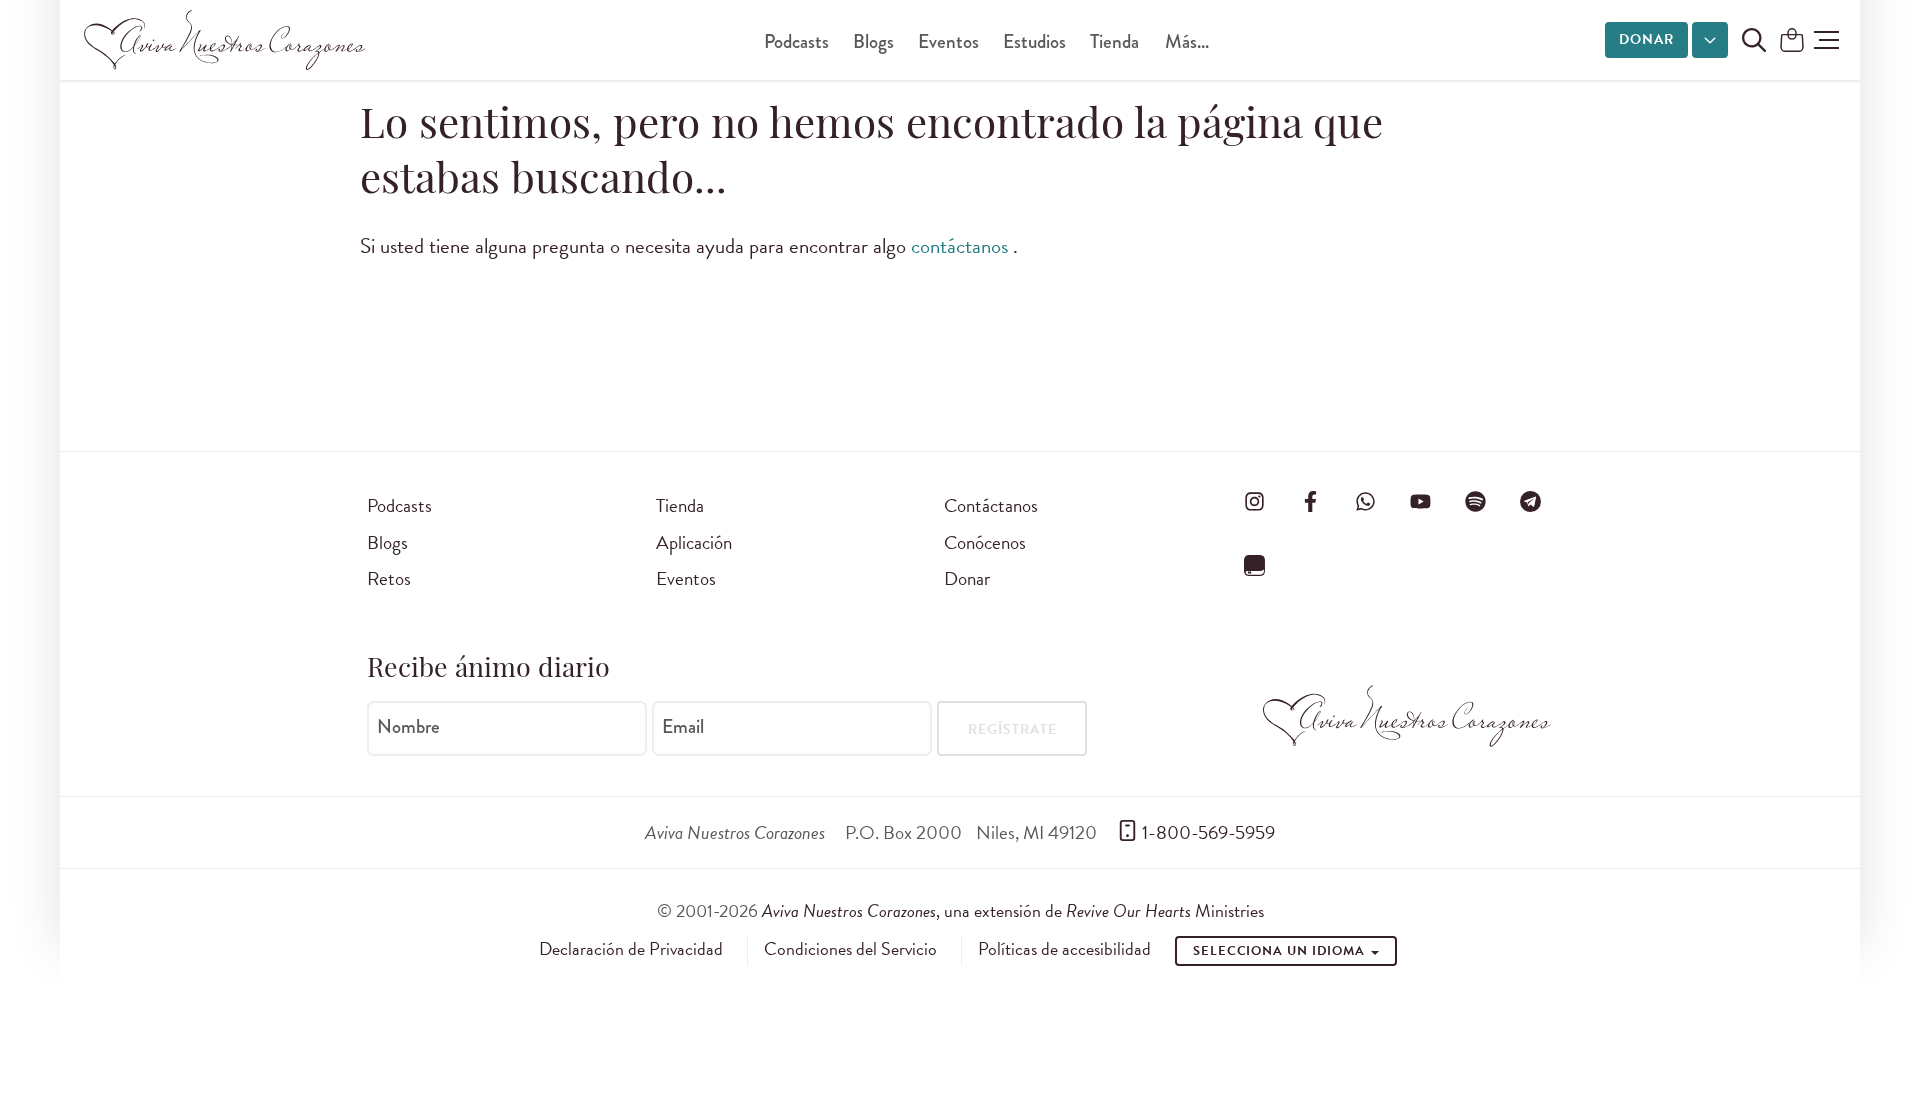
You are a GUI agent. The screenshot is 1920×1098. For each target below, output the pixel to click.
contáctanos (962, 246)
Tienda (1114, 41)
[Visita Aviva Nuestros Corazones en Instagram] (1255, 502)
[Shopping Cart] (1792, 41)
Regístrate (1012, 729)
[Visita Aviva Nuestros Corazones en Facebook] (1310, 502)
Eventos (948, 41)
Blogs (873, 41)
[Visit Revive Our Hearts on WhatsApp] (1365, 502)
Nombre (408, 727)
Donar (1646, 39)
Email (683, 727)
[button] (1826, 40)
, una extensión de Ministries (1013, 910)
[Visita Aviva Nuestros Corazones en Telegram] (1531, 502)
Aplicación (694, 542)
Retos (389, 578)
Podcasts (796, 41)
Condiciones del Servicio (850, 949)
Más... (1187, 41)
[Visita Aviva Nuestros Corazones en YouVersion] (1255, 565)
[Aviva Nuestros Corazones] (226, 40)
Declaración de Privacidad (631, 949)
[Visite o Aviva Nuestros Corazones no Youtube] (1420, 502)
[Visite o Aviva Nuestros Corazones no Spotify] (1476, 502)
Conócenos (985, 542)
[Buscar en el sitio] (1754, 40)
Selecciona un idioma (1281, 951)
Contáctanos (991, 505)
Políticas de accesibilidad (1064, 949)
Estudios (1034, 41)
